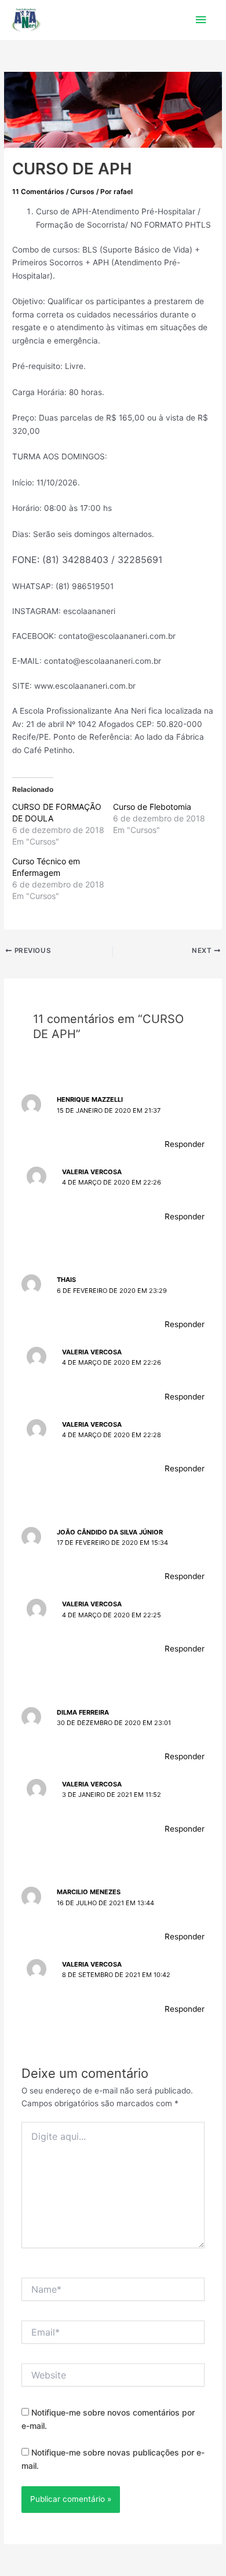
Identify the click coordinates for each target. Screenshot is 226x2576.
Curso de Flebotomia (152, 807)
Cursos (82, 192)
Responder (185, 1144)
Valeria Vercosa (92, 1172)
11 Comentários (38, 192)
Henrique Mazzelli (90, 1099)
